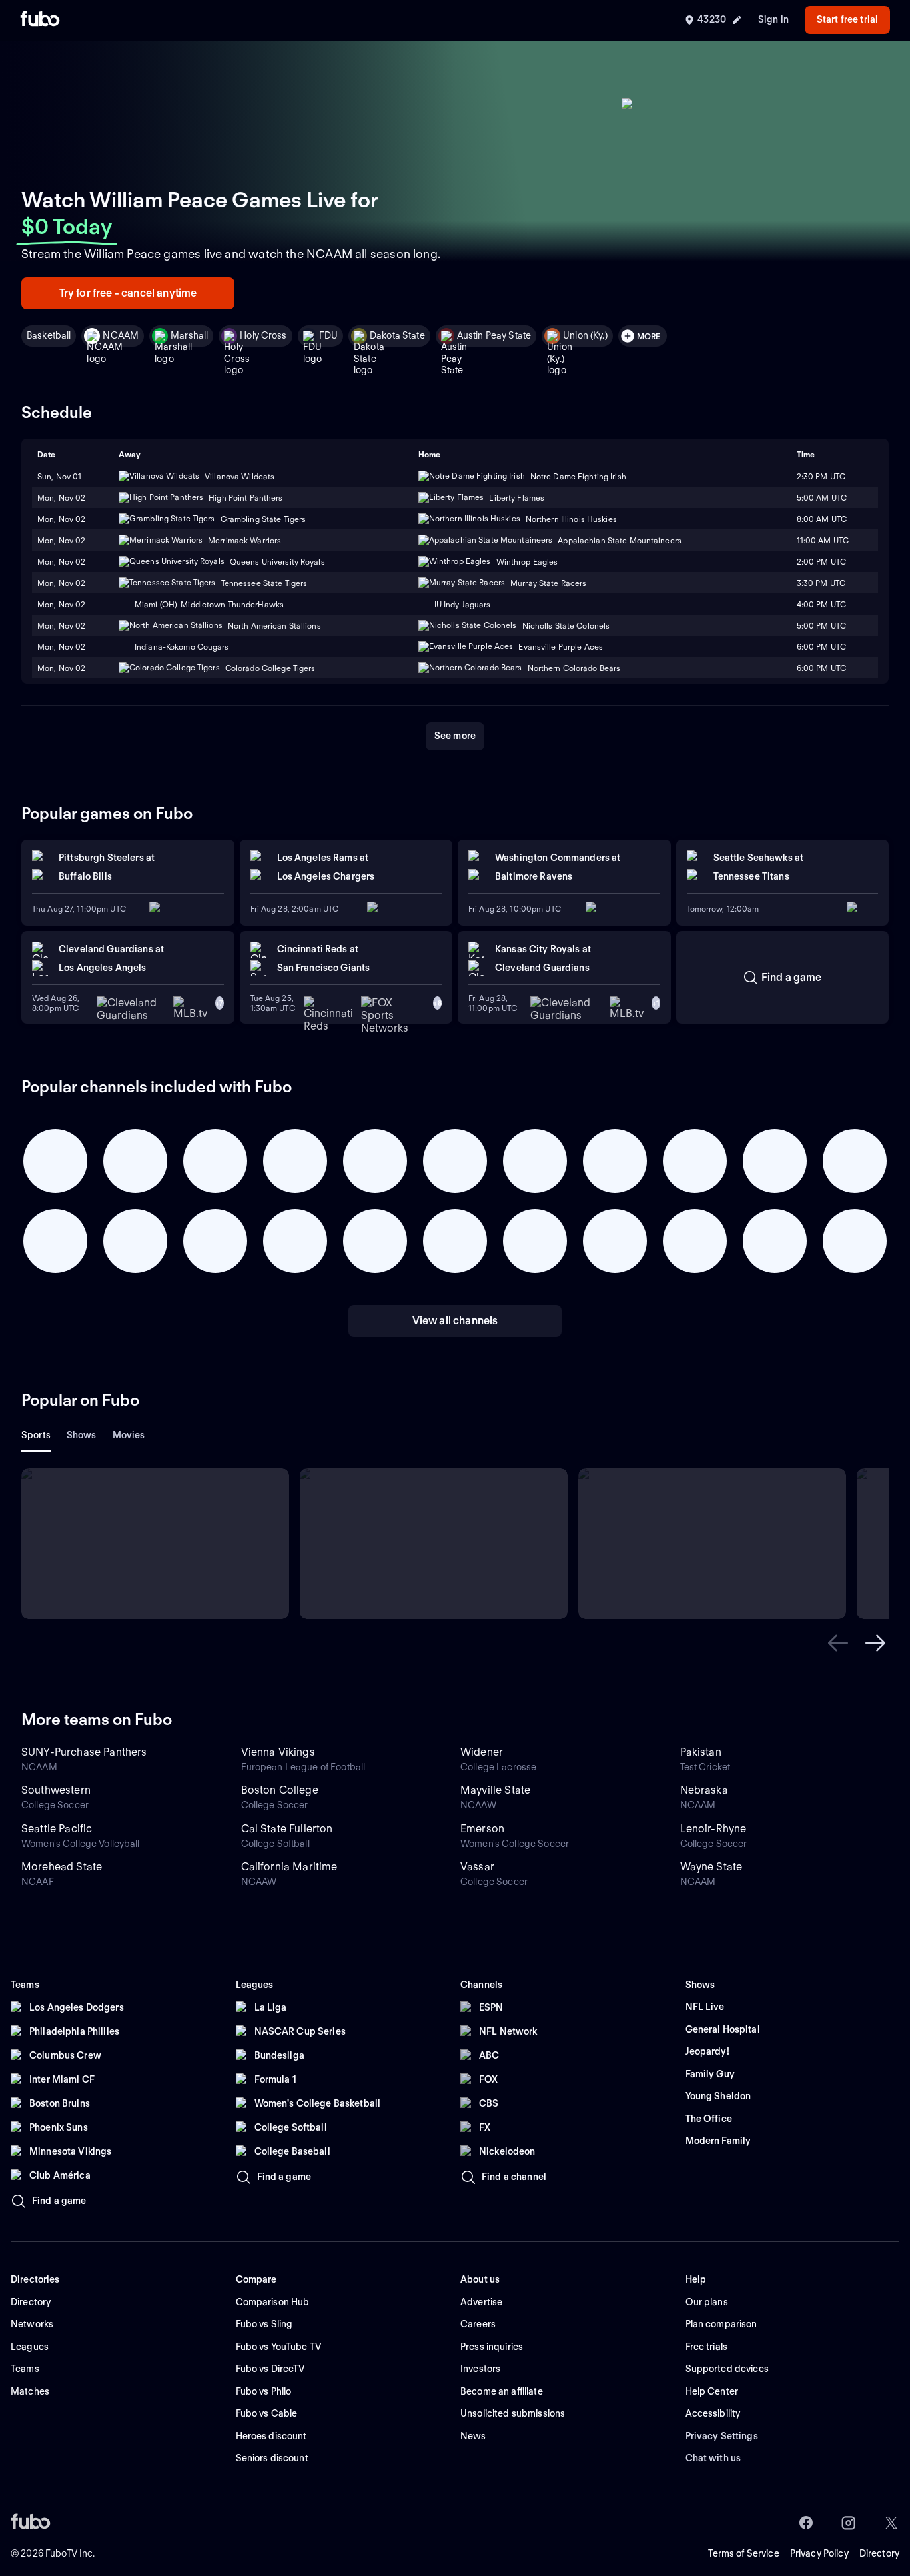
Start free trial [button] (847, 19)
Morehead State (62, 1867)
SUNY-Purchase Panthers (84, 1752)
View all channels (455, 1321)
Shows (82, 1435)
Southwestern (56, 1790)
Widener (482, 1752)
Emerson (482, 1829)
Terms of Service (744, 2553)
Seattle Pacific (57, 1829)
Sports (36, 1435)
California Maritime (289, 1867)
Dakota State (397, 335)
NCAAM (121, 335)
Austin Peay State (494, 335)
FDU (328, 335)
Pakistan (701, 1752)
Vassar (477, 1867)
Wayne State (711, 1867)
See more (455, 736)
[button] (838, 1643)
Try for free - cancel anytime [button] (128, 293)
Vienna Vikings (278, 1752)
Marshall (189, 335)
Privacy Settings (722, 2436)
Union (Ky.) (585, 335)
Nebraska (704, 1790)
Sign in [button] (773, 19)
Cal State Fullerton (287, 1829)
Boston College (280, 1790)
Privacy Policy (819, 2553)
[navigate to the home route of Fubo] (40, 20)
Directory (879, 2553)
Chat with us (713, 2458)
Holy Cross (263, 335)
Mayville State (495, 1790)
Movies (129, 1435)
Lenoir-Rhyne (713, 1829)
